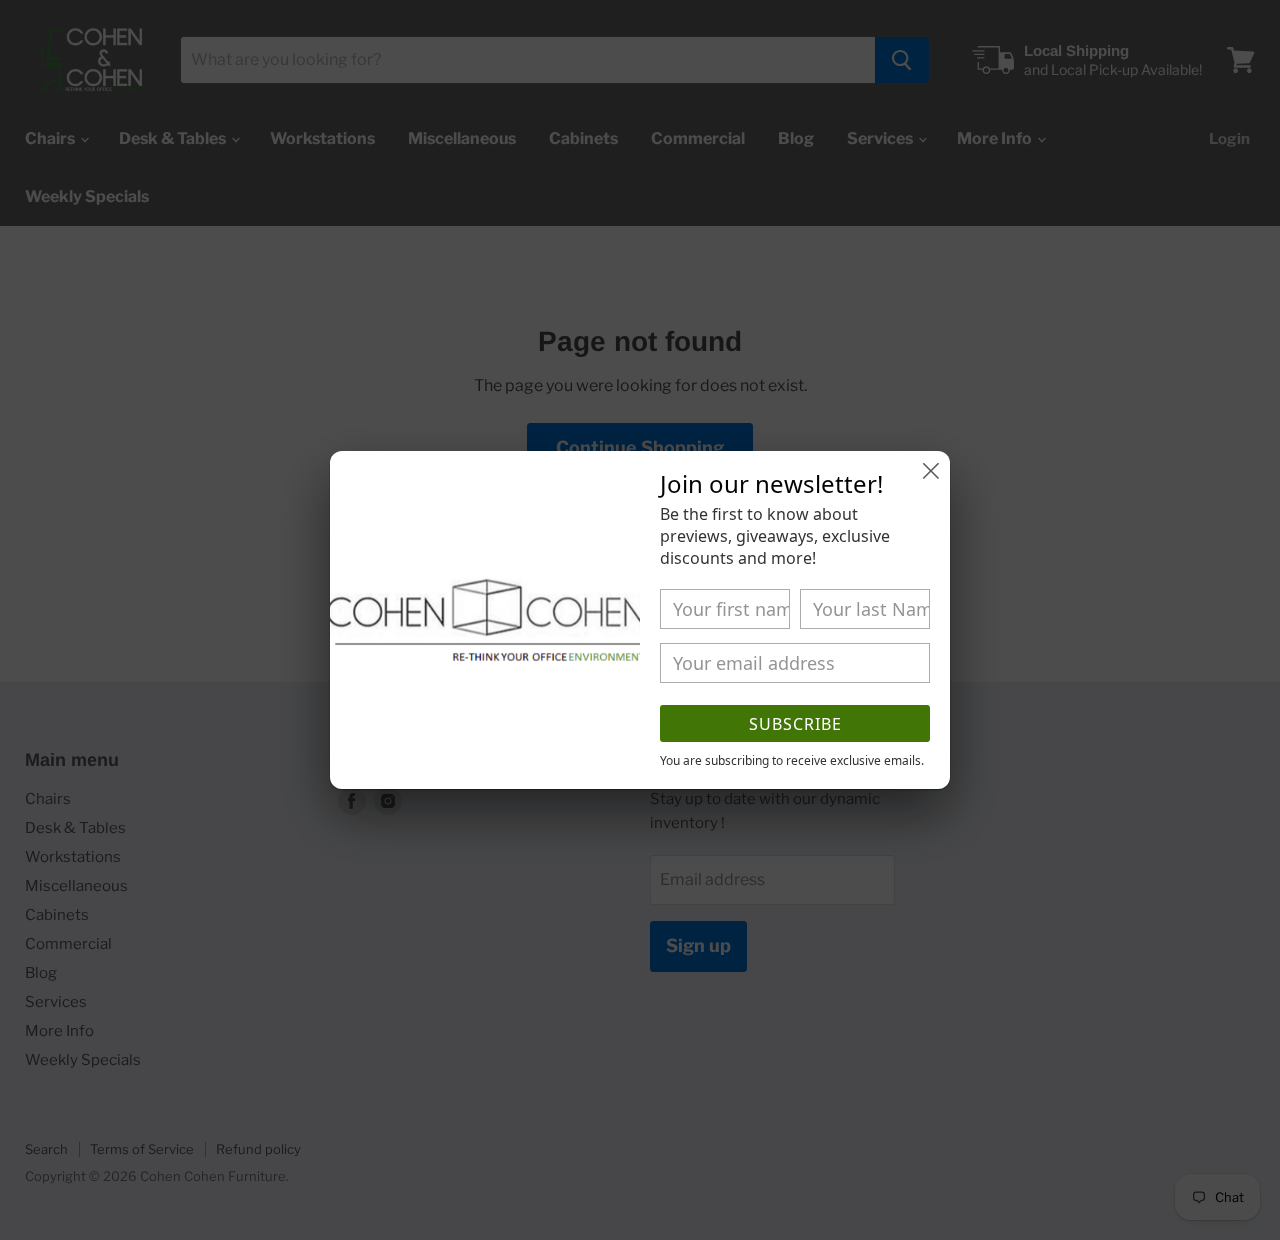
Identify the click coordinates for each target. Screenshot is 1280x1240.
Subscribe (795, 724)
